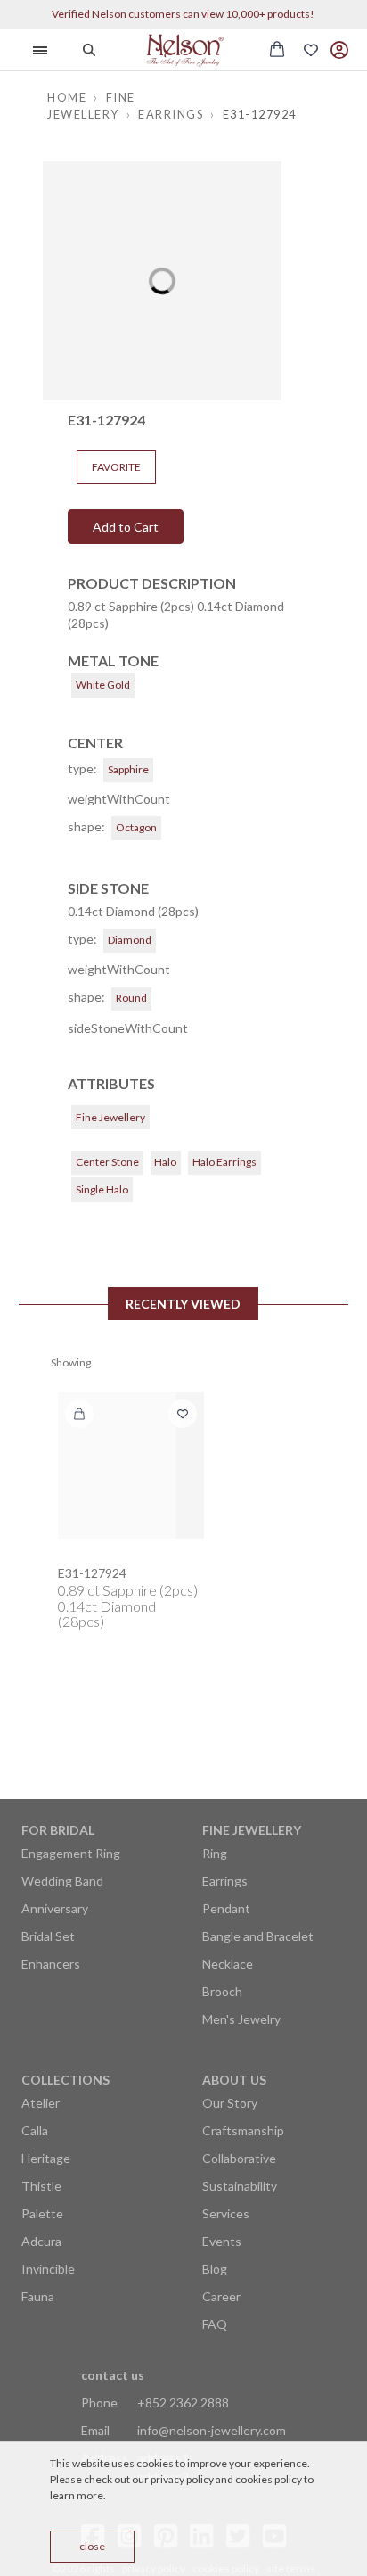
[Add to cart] (79, 1414)
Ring (215, 1853)
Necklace (228, 1964)
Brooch (222, 1991)
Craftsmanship (243, 2130)
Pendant (226, 1908)
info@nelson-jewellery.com (212, 2430)
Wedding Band (62, 1881)
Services (226, 2213)
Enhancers (51, 1964)
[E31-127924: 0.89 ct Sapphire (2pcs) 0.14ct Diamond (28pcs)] (131, 1466)
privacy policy (182, 2479)
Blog (215, 2269)
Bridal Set (48, 1936)
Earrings (225, 1881)
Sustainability (240, 2186)
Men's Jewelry (241, 2019)
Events (222, 2241)
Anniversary (55, 1908)
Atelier (41, 2103)
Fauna (38, 2296)
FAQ (215, 2324)
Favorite (116, 467)
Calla (35, 2130)
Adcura (41, 2241)
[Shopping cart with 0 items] (277, 49)
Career (221, 2296)
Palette (42, 2213)
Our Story (230, 2103)
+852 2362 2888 (183, 2403)
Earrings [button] (171, 114)
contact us (113, 2375)
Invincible (48, 2269)
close (92, 2546)
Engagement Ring (71, 1853)
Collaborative (239, 2158)
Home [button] (67, 97)
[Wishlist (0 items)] (311, 50)
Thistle (41, 2186)
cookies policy (269, 2479)
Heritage (46, 2158)
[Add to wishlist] (183, 1414)
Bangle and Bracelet (258, 1936)
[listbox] (162, 281)
